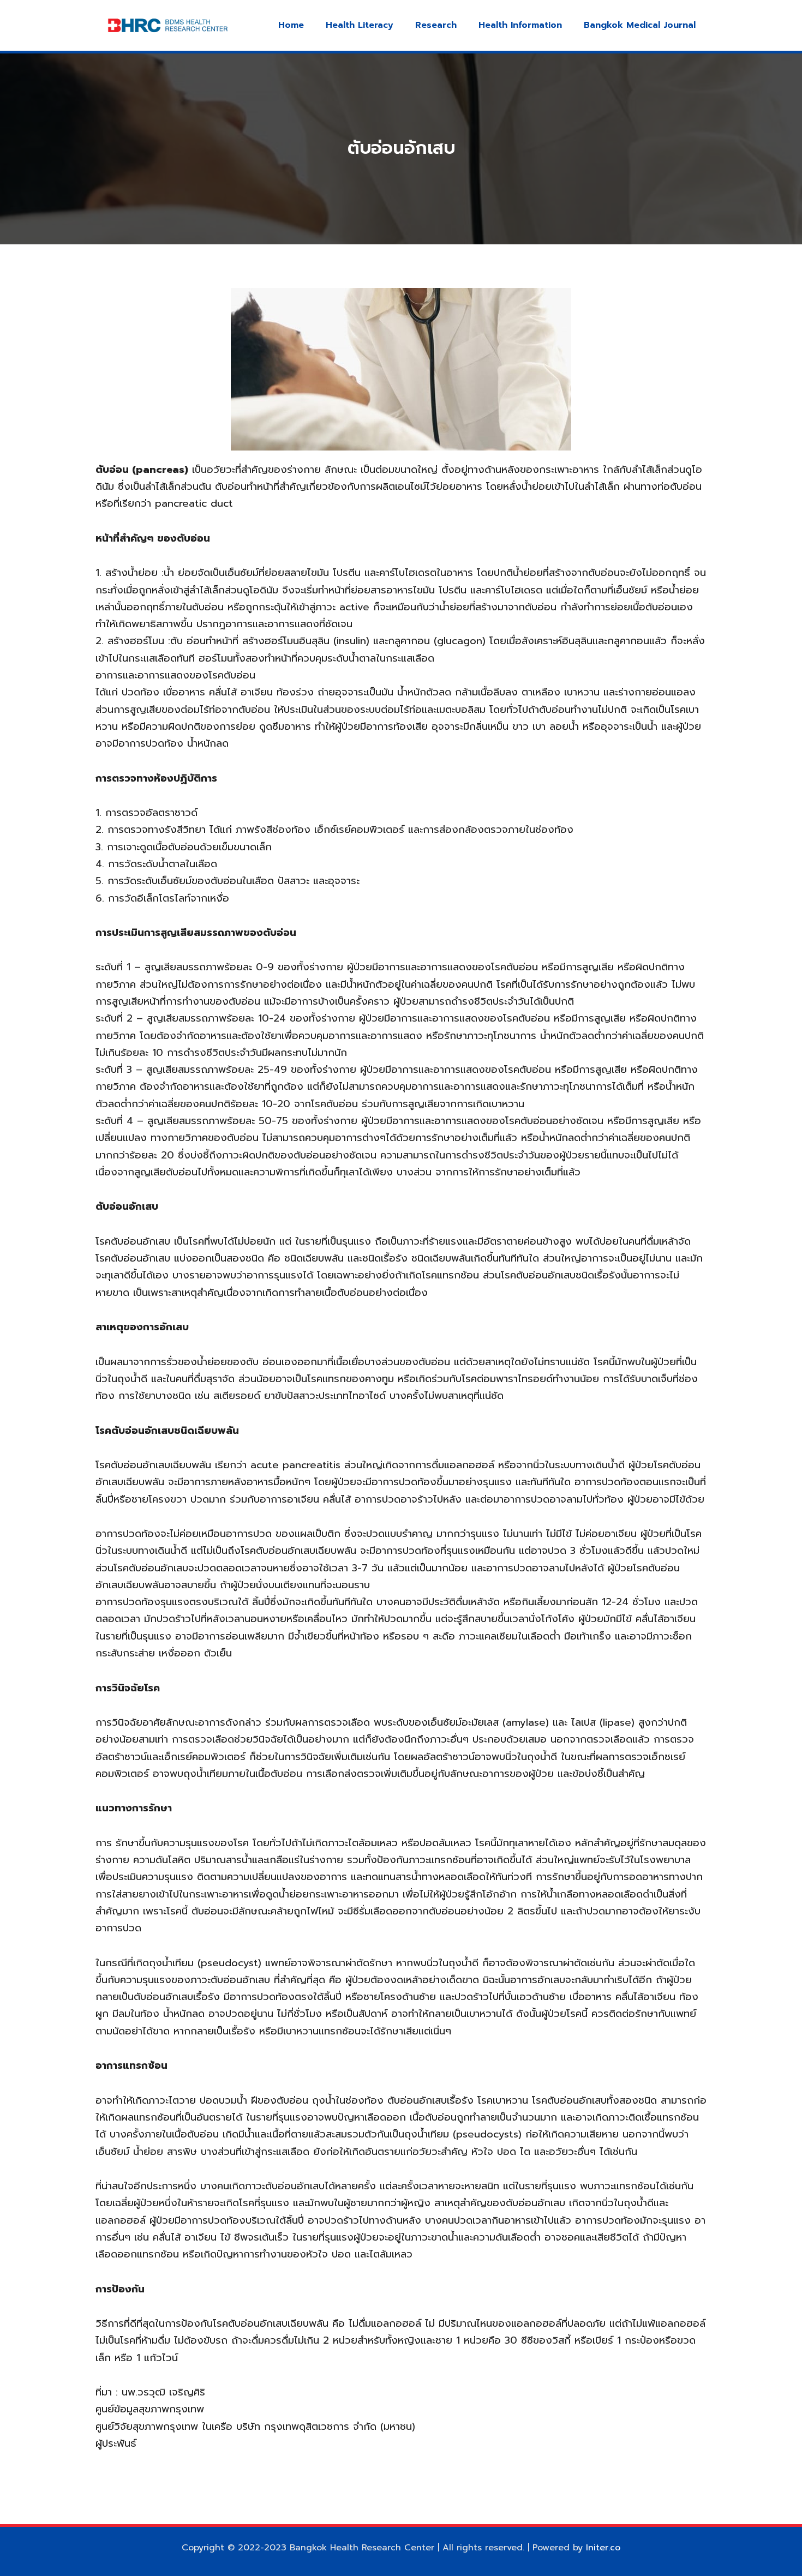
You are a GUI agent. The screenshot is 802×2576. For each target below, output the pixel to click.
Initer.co (603, 2548)
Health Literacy (360, 25)
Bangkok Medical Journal (640, 25)
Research (436, 25)
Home (291, 25)
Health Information (520, 25)
